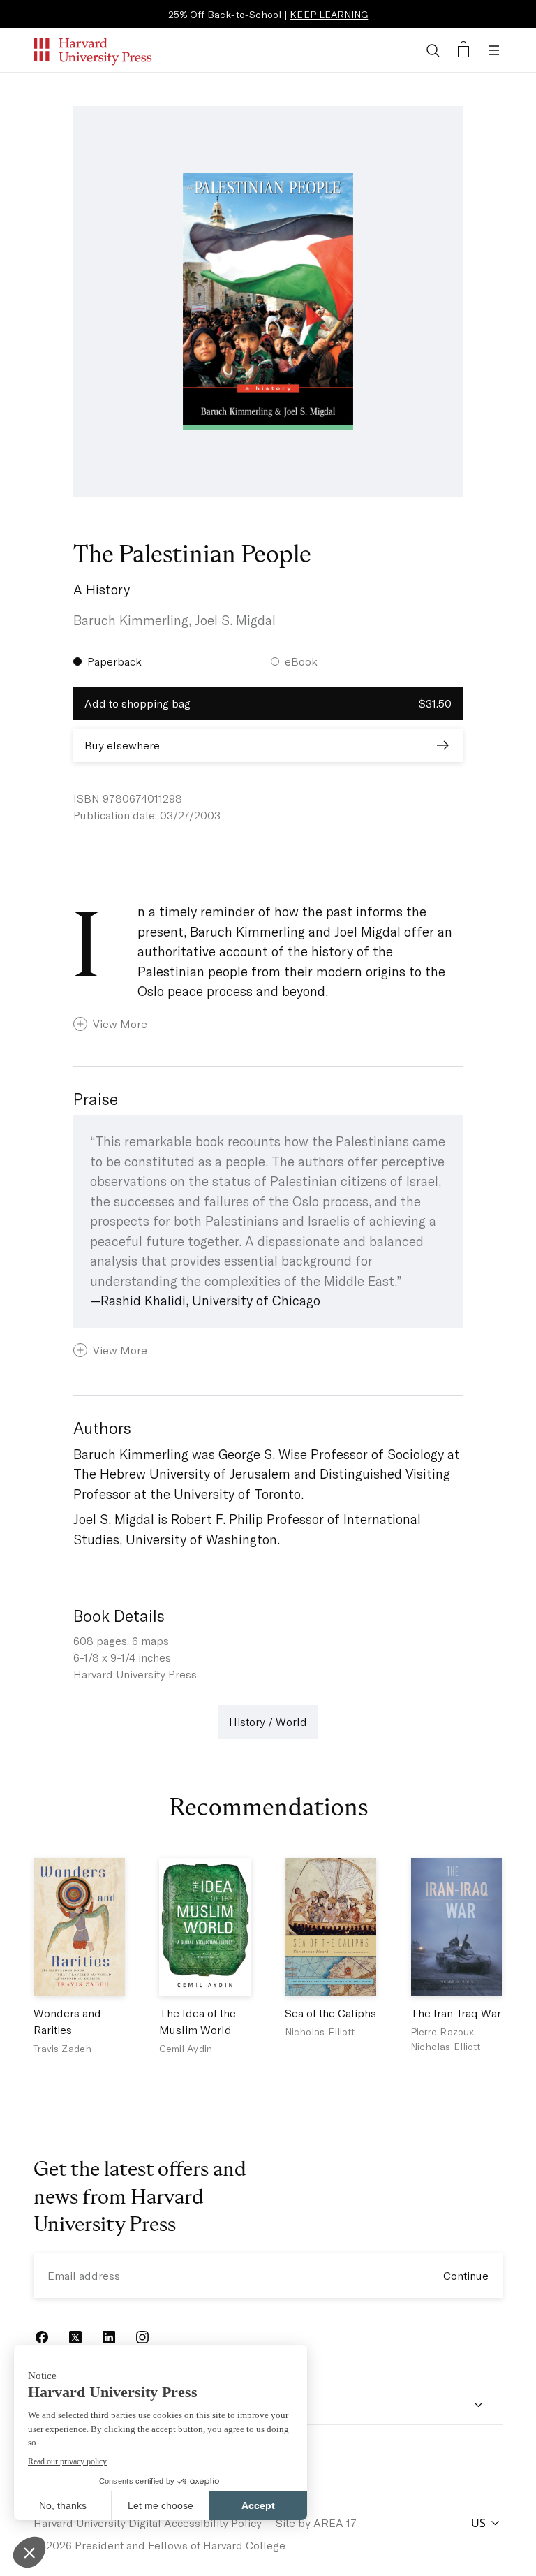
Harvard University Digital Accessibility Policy (148, 2523)
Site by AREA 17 (316, 2523)
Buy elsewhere (122, 745)
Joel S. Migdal (235, 620)
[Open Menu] (494, 50)
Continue (466, 2275)
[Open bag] (463, 50)
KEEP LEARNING (329, 14)
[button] (268, 1024)
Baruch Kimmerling (131, 620)
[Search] (433, 50)
